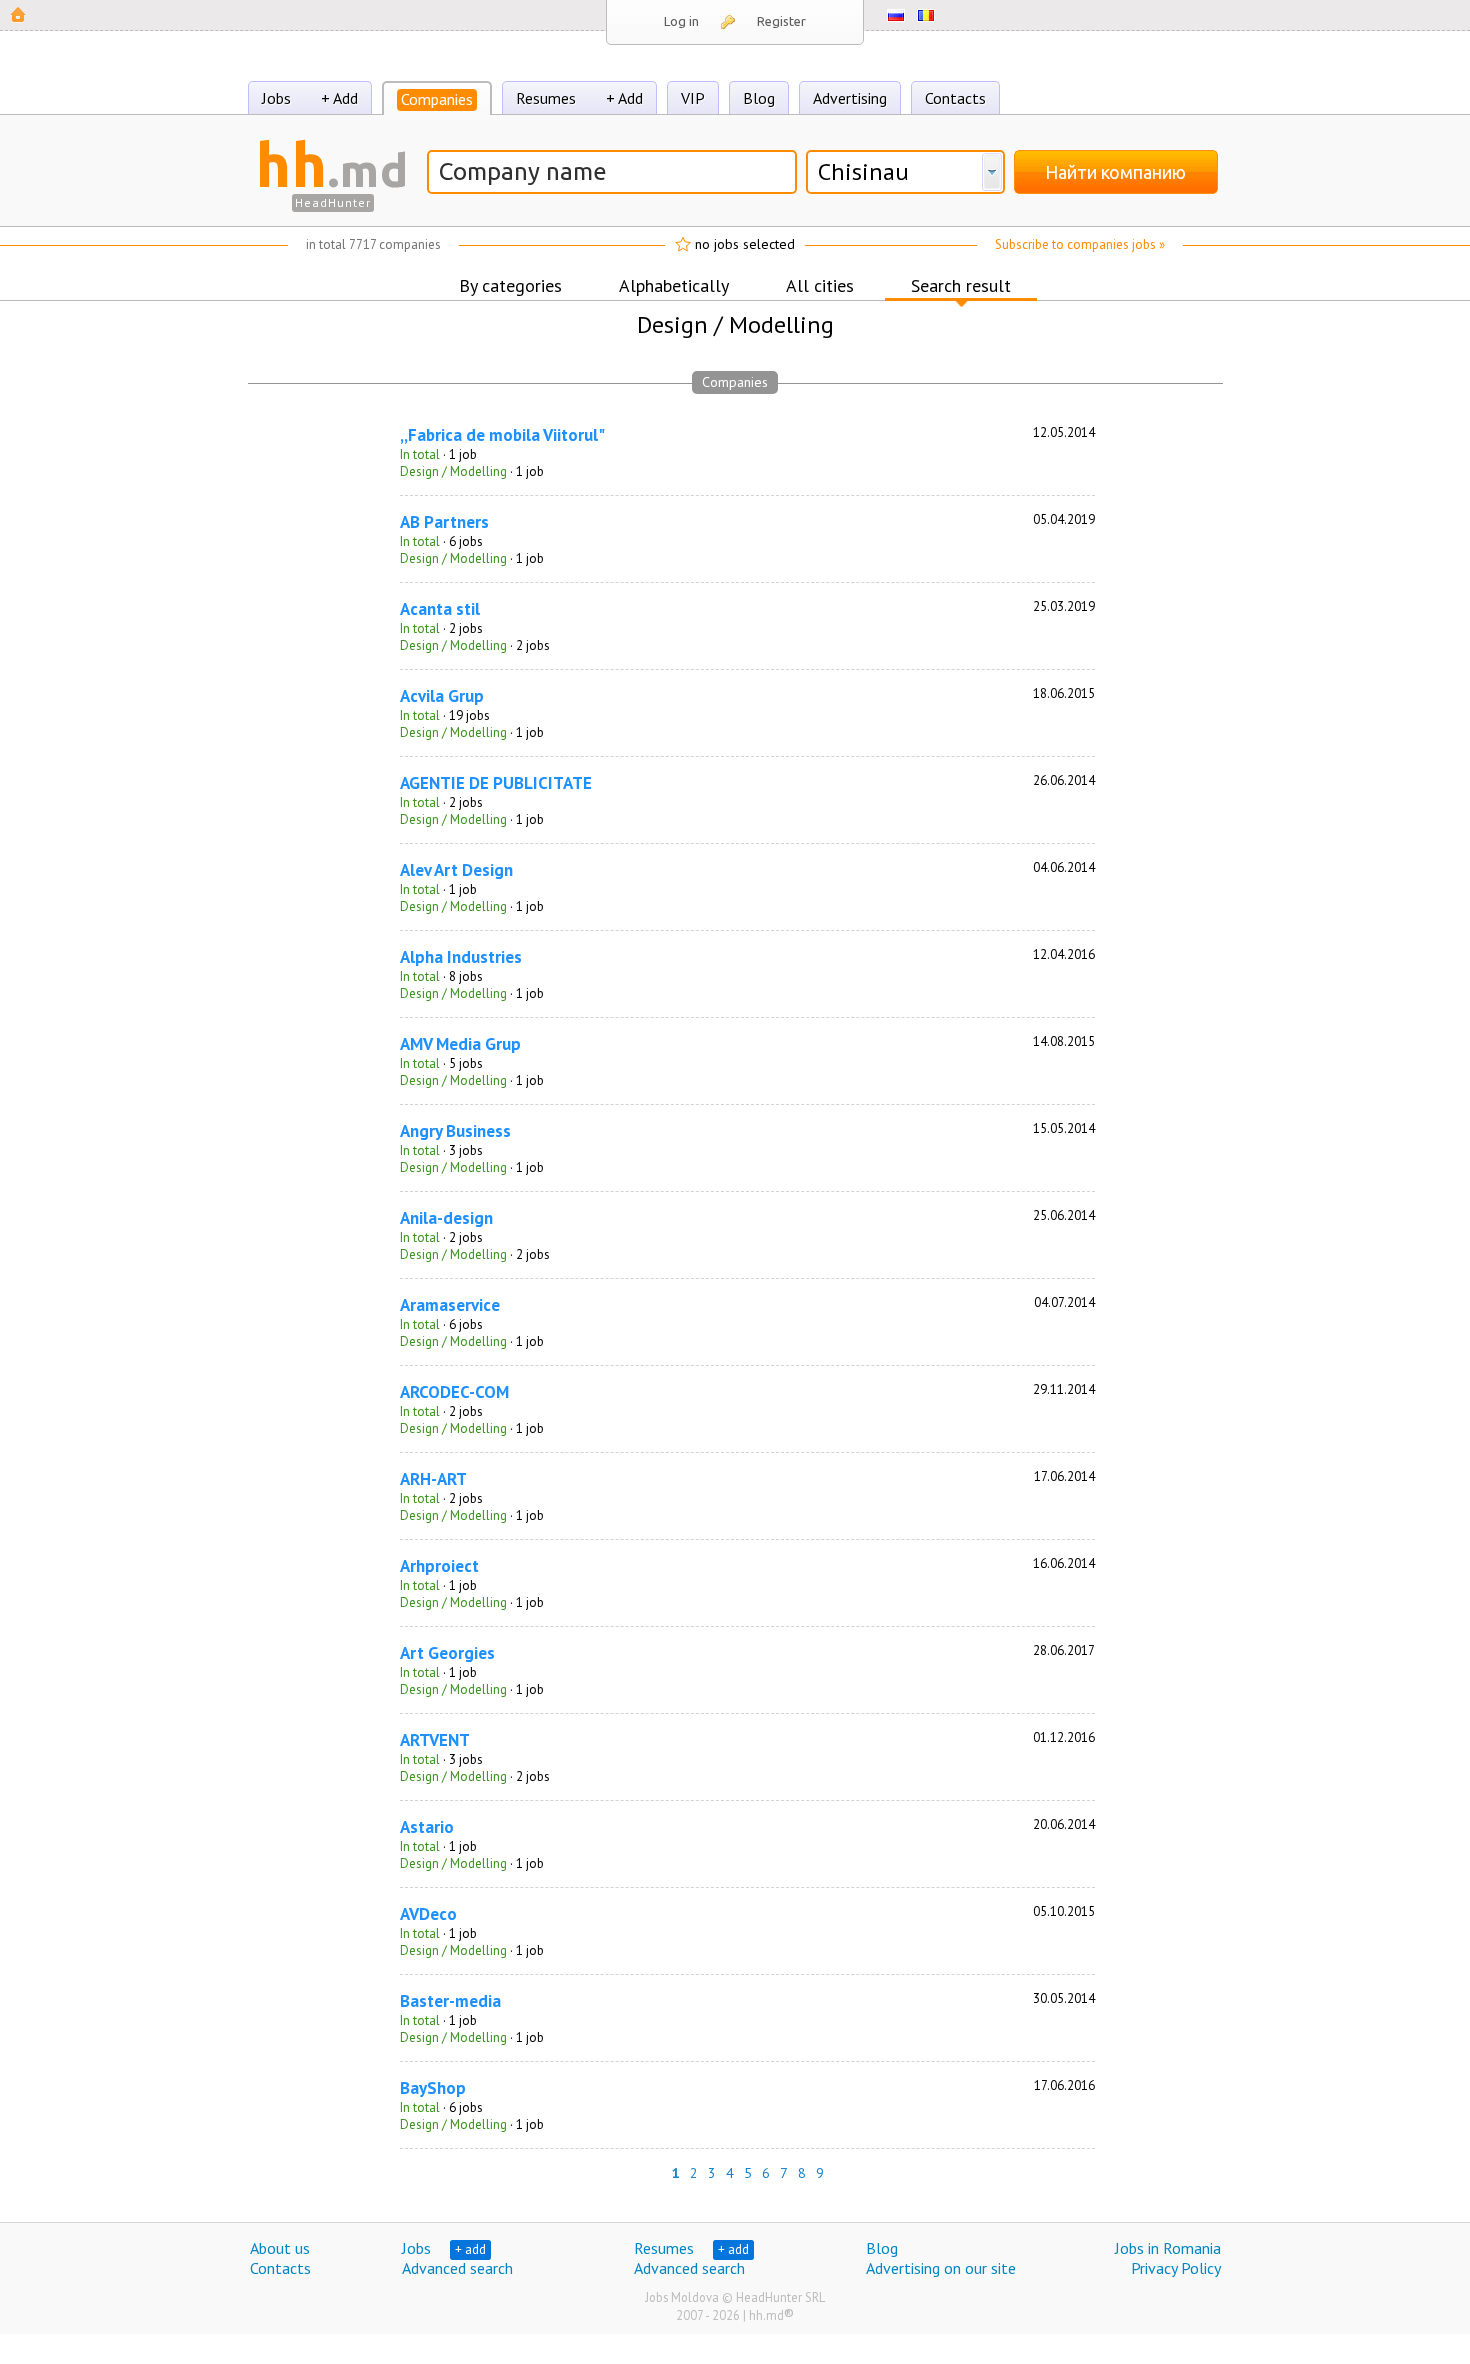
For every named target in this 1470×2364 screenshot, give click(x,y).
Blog (759, 98)
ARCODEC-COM (454, 1392)
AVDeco (428, 1914)
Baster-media (450, 2001)
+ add (470, 2249)
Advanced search (457, 2268)
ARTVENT (435, 1740)
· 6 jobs (441, 541)
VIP (693, 98)
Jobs (276, 98)
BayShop (433, 2088)
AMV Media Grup (460, 1044)
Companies (437, 99)
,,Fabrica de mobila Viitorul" (502, 435)
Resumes (546, 98)
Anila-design (446, 1218)
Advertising (850, 98)
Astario (427, 1827)
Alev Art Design (456, 870)
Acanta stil (440, 609)
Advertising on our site (941, 2268)
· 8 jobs (441, 976)
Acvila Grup (442, 696)
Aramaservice (450, 1305)
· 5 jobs (441, 1063)
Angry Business (455, 1131)
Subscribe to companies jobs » (1080, 244)
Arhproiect (439, 1566)
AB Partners (444, 522)
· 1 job (438, 454)
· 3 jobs (441, 1150)
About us (280, 2248)
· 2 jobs (441, 628)
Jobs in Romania (1168, 2248)
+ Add (339, 98)
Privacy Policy (1176, 2268)
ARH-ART (433, 1479)
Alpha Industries (461, 957)
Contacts (955, 98)
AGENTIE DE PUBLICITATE (496, 783)
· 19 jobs (445, 715)
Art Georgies (447, 1653)
